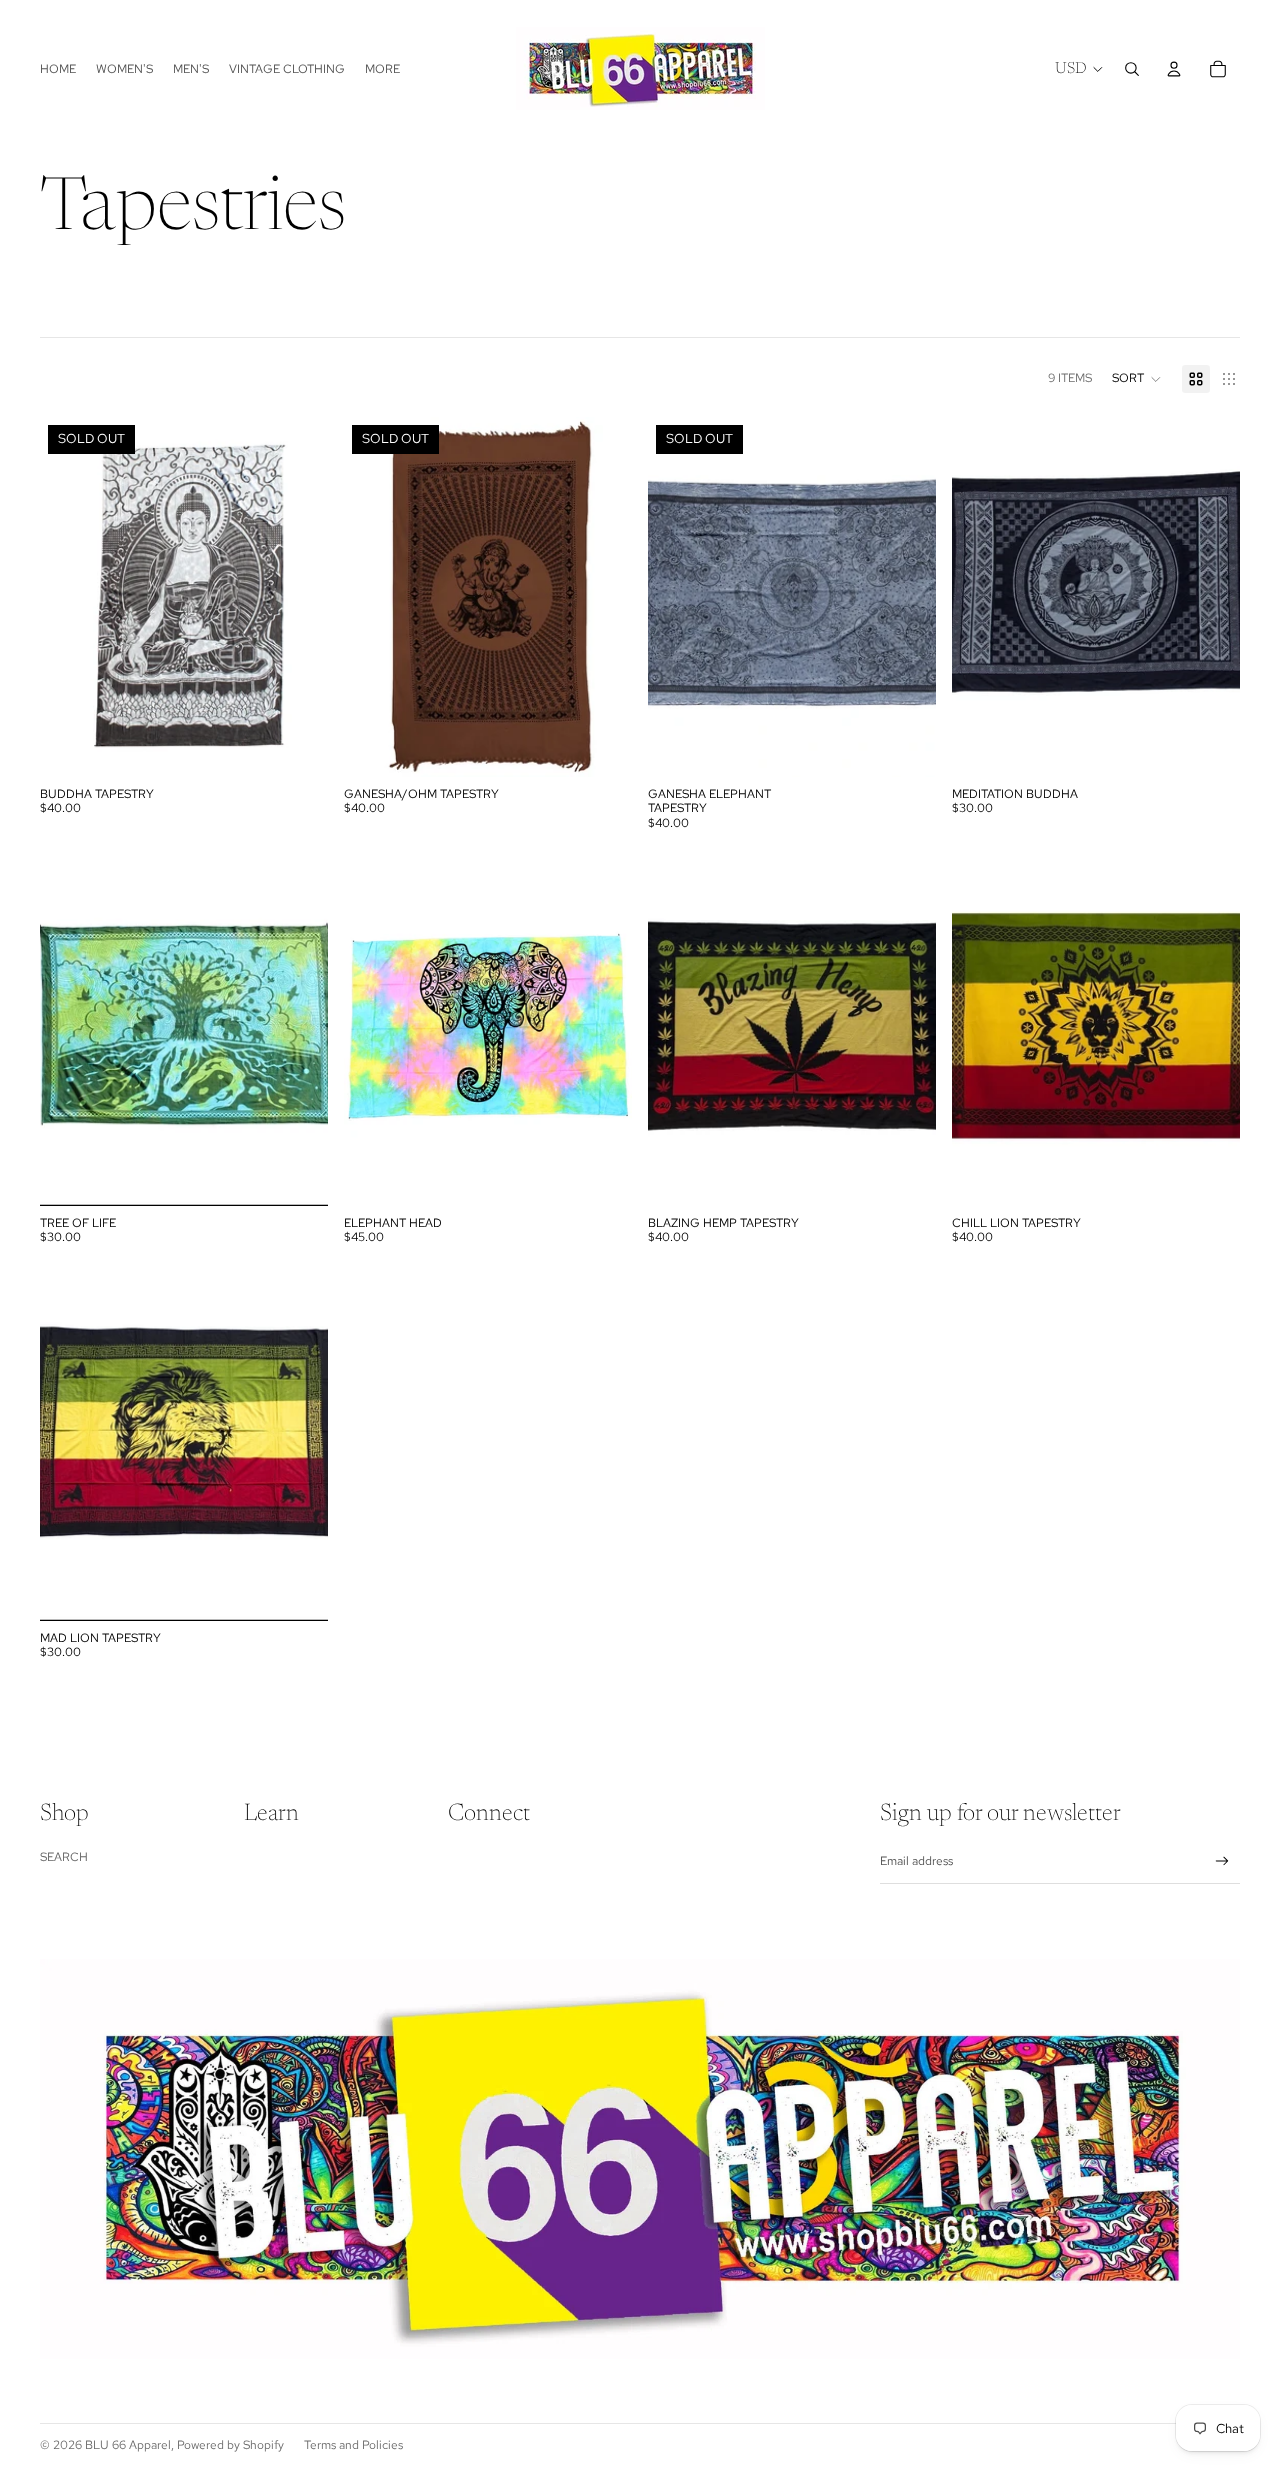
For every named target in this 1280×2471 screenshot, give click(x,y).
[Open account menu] (1174, 69)
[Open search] (1132, 69)
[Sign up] (1222, 1861)
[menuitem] (382, 68)
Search (64, 1857)
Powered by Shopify (230, 2445)
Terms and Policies (353, 2445)
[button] (1137, 379)
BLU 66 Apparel (128, 2445)
